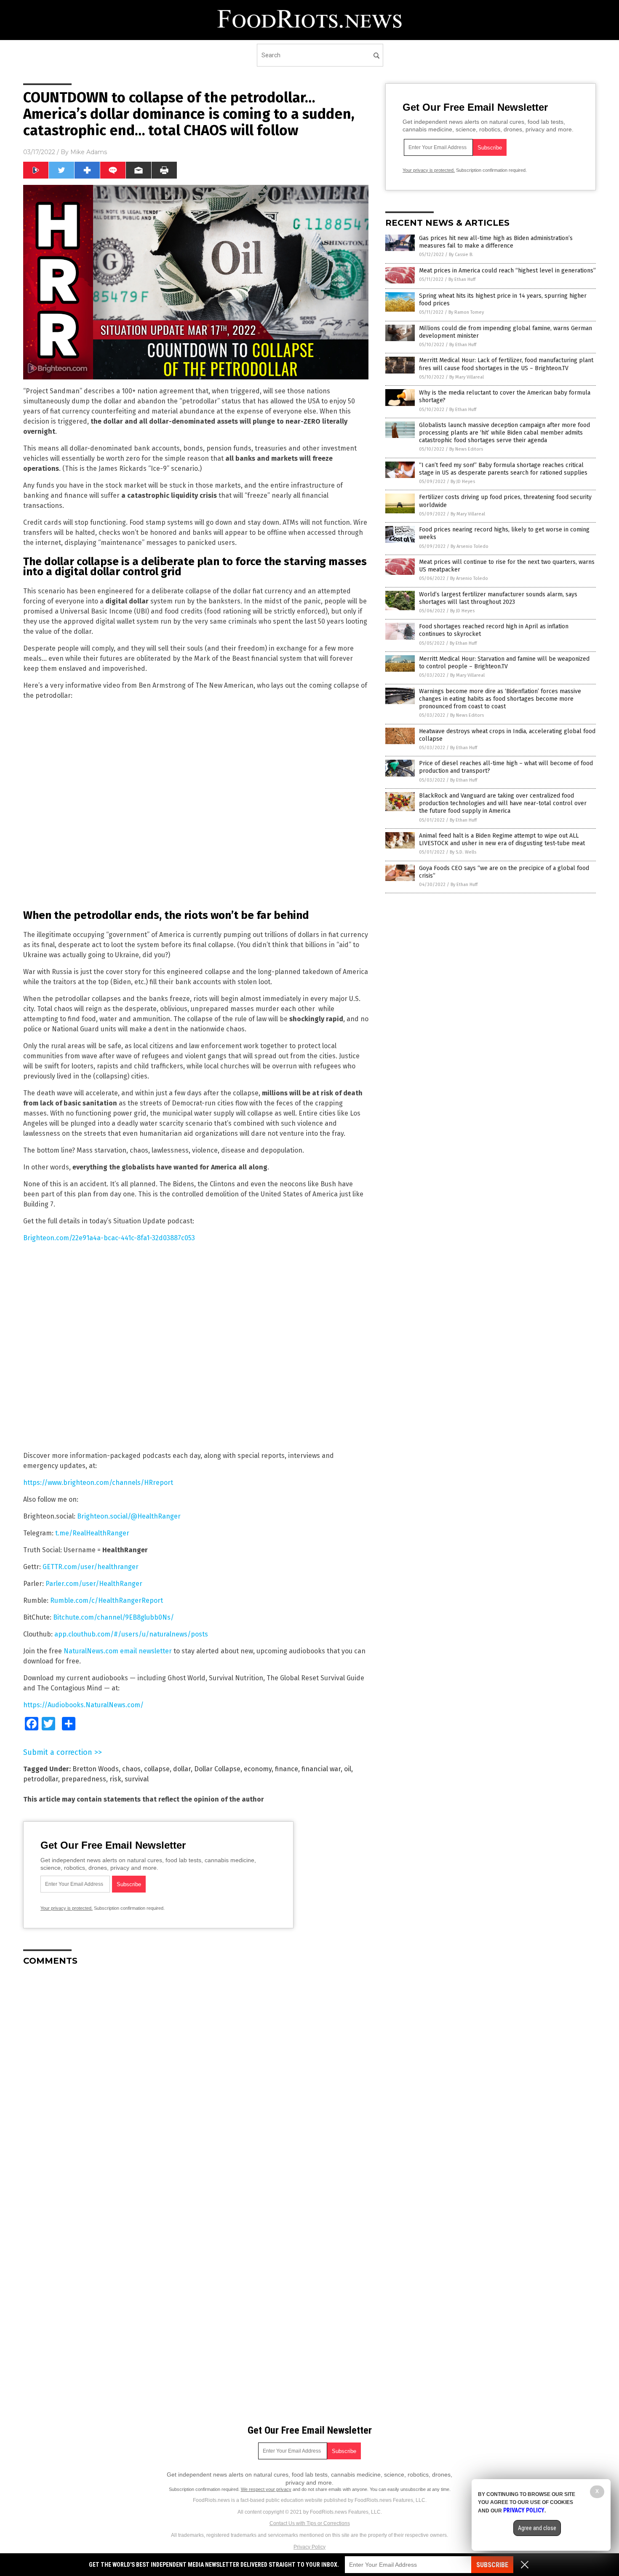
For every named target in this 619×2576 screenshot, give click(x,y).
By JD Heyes (463, 482)
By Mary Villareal (467, 377)
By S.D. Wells (463, 852)
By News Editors (466, 449)
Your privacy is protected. (67, 1908)
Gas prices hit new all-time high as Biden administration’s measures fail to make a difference (496, 242)
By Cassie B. (461, 255)
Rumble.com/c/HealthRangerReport (107, 1600)
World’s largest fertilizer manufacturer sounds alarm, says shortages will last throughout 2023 (498, 598)
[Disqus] (196, 2078)
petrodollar (41, 1779)
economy (258, 1769)
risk (115, 1779)
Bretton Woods (96, 1769)
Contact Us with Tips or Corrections (310, 2523)
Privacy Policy (309, 2547)
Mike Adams (89, 152)
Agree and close (537, 2528)
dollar (182, 1769)
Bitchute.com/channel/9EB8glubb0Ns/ (113, 1617)
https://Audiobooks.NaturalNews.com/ (83, 1705)
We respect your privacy (266, 2489)
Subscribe (492, 2565)
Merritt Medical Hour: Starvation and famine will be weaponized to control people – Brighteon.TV (504, 663)
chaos (131, 1769)
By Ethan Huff (462, 279)
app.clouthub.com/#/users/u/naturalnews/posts (131, 1634)
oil (348, 1769)
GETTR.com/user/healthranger (91, 1567)
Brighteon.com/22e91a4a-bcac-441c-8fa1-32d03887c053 (109, 1238)
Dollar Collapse (217, 1769)
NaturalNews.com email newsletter (118, 1651)
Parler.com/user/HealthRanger (94, 1584)
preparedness (84, 1779)
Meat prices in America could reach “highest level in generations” (507, 271)
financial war (321, 1769)
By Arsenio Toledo (470, 546)
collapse (157, 1769)
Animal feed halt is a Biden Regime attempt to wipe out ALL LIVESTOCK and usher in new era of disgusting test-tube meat (502, 840)
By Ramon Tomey (466, 312)
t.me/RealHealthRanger (92, 1533)
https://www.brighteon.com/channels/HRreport (98, 1483)
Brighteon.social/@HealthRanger (129, 1516)
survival (137, 1779)
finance (287, 1769)
